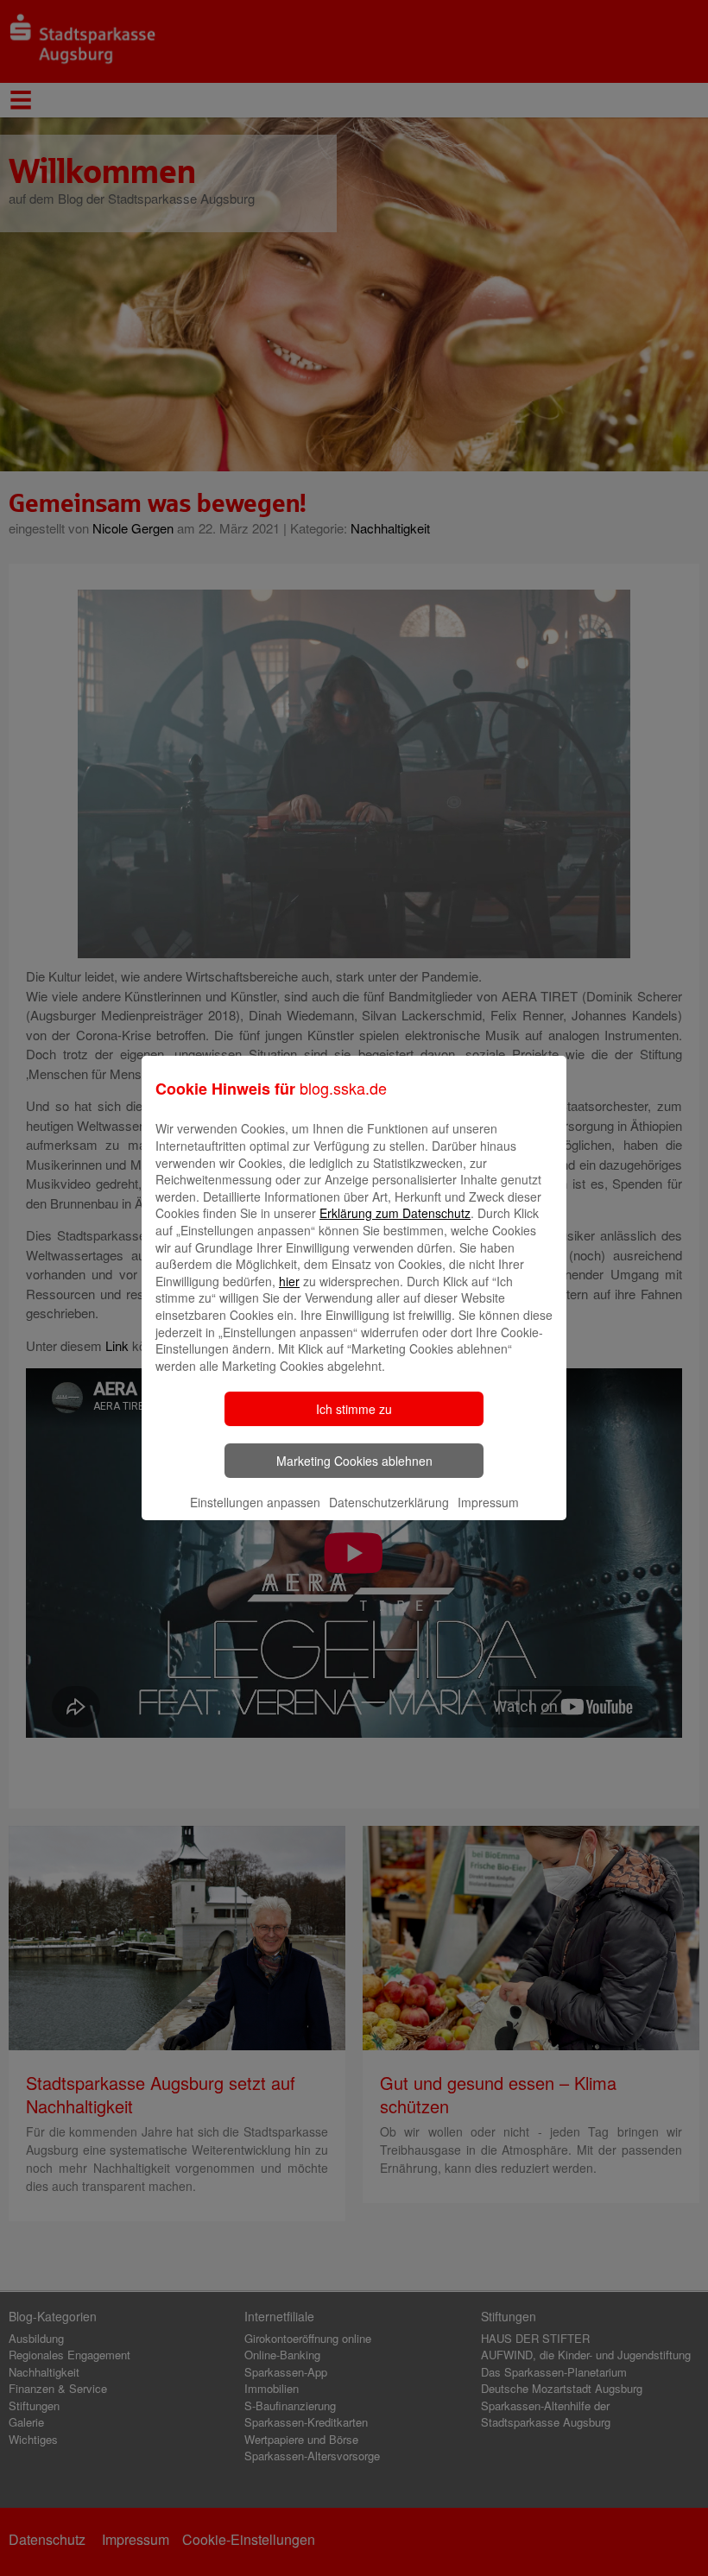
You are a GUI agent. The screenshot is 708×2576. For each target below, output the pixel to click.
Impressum (488, 1502)
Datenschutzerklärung (389, 1502)
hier (289, 1281)
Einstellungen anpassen (255, 1502)
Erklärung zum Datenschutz (395, 1213)
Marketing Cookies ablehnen (354, 1461)
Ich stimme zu (354, 1409)
